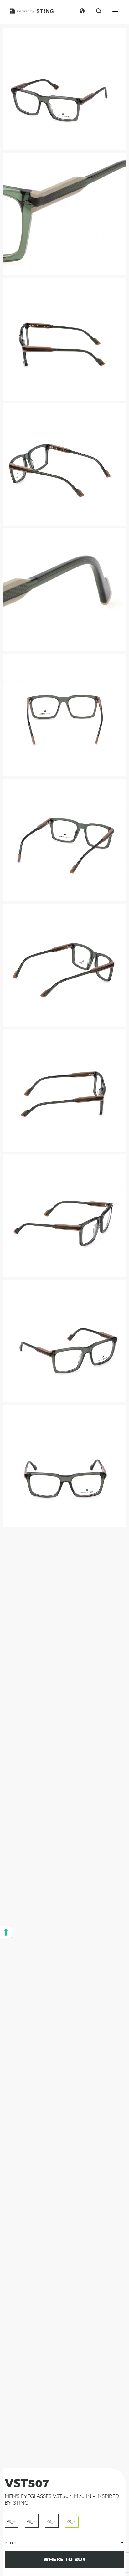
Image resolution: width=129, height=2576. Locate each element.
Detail (11, 2543)
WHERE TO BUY (65, 2559)
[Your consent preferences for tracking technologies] (6, 1932)
